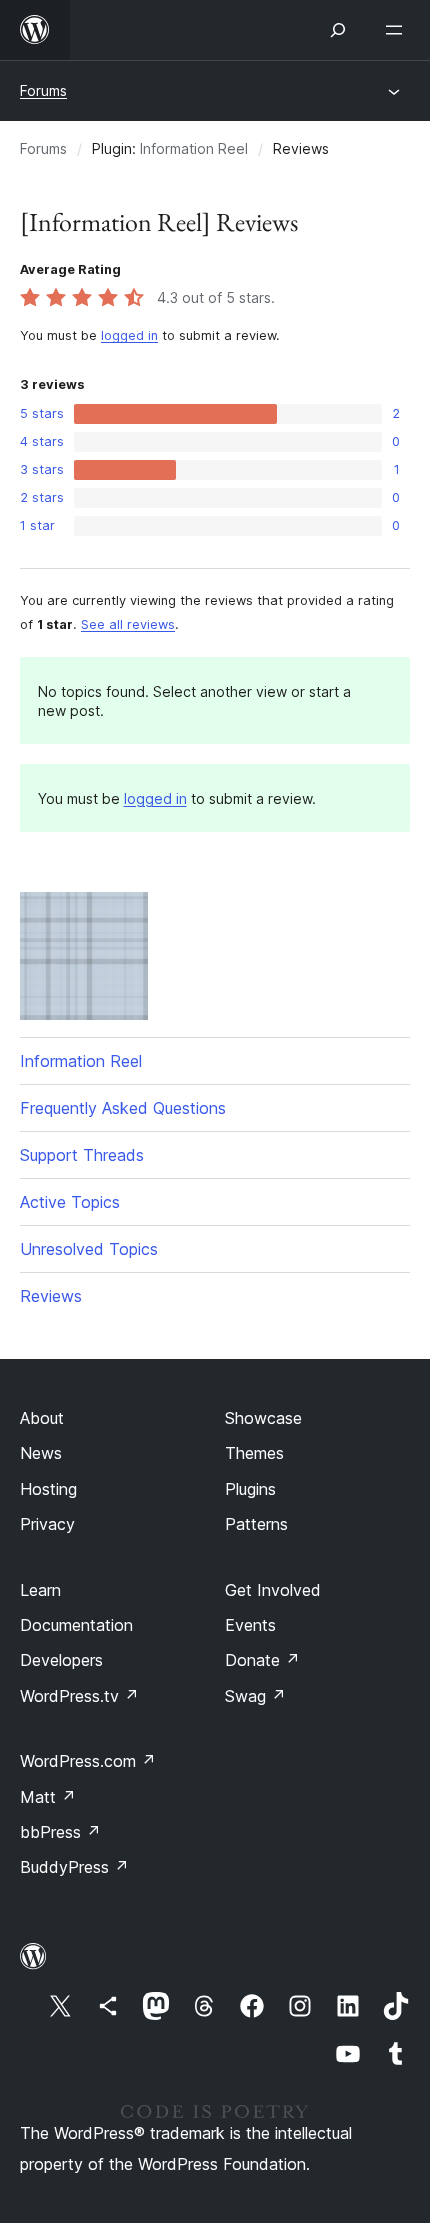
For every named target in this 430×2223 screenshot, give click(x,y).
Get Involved (273, 1590)
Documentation (76, 1625)
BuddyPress (74, 1867)
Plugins (250, 1489)
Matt (48, 1797)
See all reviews (128, 624)
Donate (262, 1660)
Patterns (256, 1524)
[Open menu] (398, 30)
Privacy (47, 1524)
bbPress (60, 1832)
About (42, 1418)
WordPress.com (88, 1761)
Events (250, 1625)
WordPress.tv (79, 1696)
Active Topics (70, 1202)
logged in (129, 335)
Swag (255, 1696)
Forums (43, 90)
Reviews (51, 1296)
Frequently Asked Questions (123, 1108)
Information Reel (194, 148)
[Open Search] (338, 30)
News (41, 1453)
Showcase (263, 1418)
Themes (254, 1453)
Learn (40, 1590)
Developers (61, 1660)
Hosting (48, 1489)
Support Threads (82, 1155)
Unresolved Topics (89, 1249)
